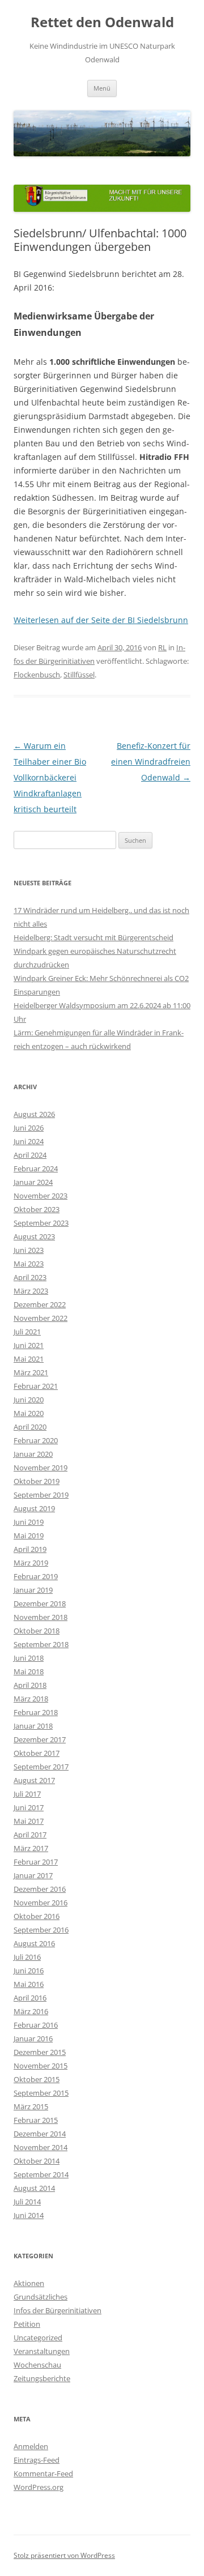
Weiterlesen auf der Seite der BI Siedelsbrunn (101, 620)
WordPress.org (39, 2487)
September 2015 (41, 2093)
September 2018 (41, 1644)
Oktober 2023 (37, 1209)
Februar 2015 (36, 2120)
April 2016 (30, 1998)
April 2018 (30, 1685)
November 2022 (41, 1318)
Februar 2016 (36, 2025)
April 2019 (30, 1549)
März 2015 (31, 2106)
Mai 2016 (29, 1984)
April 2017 (30, 1835)
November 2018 (41, 1617)
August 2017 (34, 1780)
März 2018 (31, 1699)
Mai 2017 (29, 1821)
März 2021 (31, 1372)
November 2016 (41, 1903)
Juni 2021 (29, 1345)
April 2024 (30, 1155)
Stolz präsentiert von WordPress (64, 2555)
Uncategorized (38, 2338)
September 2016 (41, 1930)
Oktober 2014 (37, 2161)
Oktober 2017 (37, 1753)
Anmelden (31, 2446)
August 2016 (34, 1943)
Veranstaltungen (42, 2351)
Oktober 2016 (37, 1916)
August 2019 (34, 1508)
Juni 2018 (29, 1658)
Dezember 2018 (40, 1603)
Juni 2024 (29, 1141)
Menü (102, 88)
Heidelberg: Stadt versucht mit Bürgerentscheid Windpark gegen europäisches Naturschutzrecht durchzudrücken (95, 951)
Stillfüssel (79, 675)
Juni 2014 (29, 2215)
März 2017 (31, 1848)
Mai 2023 (29, 1264)
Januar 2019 (33, 1590)
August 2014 (34, 2188)
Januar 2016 (33, 2038)
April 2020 (30, 1427)
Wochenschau (37, 2365)
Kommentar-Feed (43, 2473)
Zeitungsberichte (42, 2378)
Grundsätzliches (41, 2297)
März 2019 (31, 1563)
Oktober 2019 (37, 1481)
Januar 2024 (33, 1182)
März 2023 (31, 1291)
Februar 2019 (36, 1576)
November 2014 (41, 2147)
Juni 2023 (29, 1250)
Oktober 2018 (37, 1631)
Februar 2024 (36, 1168)
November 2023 (41, 1196)
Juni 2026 (29, 1128)
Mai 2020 (29, 1413)
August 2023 (34, 1236)
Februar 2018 (36, 1712)
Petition (27, 2324)
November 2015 (41, 2066)
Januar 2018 (33, 1726)
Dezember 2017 (40, 1739)
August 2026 (34, 1114)
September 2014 (41, 2174)
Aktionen (29, 2283)
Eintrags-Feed (37, 2460)
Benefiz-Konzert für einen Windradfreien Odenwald (151, 762)
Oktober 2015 (37, 2079)
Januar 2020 (33, 1454)
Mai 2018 (29, 1671)
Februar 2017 (36, 1862)
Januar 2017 (33, 1875)
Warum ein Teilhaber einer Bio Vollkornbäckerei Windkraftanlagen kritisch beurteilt (50, 777)
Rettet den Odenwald (102, 22)
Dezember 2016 (40, 1889)
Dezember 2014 (40, 2134)
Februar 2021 (36, 1386)
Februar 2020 (36, 1440)
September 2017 (41, 1767)
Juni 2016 (29, 1971)
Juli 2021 (27, 1332)
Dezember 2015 (40, 2052)
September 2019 (41, 1495)
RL (162, 647)
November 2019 (41, 1468)
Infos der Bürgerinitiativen (58, 2310)
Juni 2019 (29, 1522)
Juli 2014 (27, 2202)
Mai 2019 (29, 1536)
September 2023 (41, 1223)
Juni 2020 (29, 1400)
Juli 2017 (27, 1794)
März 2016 (31, 2011)
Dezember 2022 (40, 1304)
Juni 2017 (29, 1807)
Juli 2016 (27, 1957)
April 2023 (30, 1277)
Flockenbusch (37, 675)
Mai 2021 (29, 1359)
